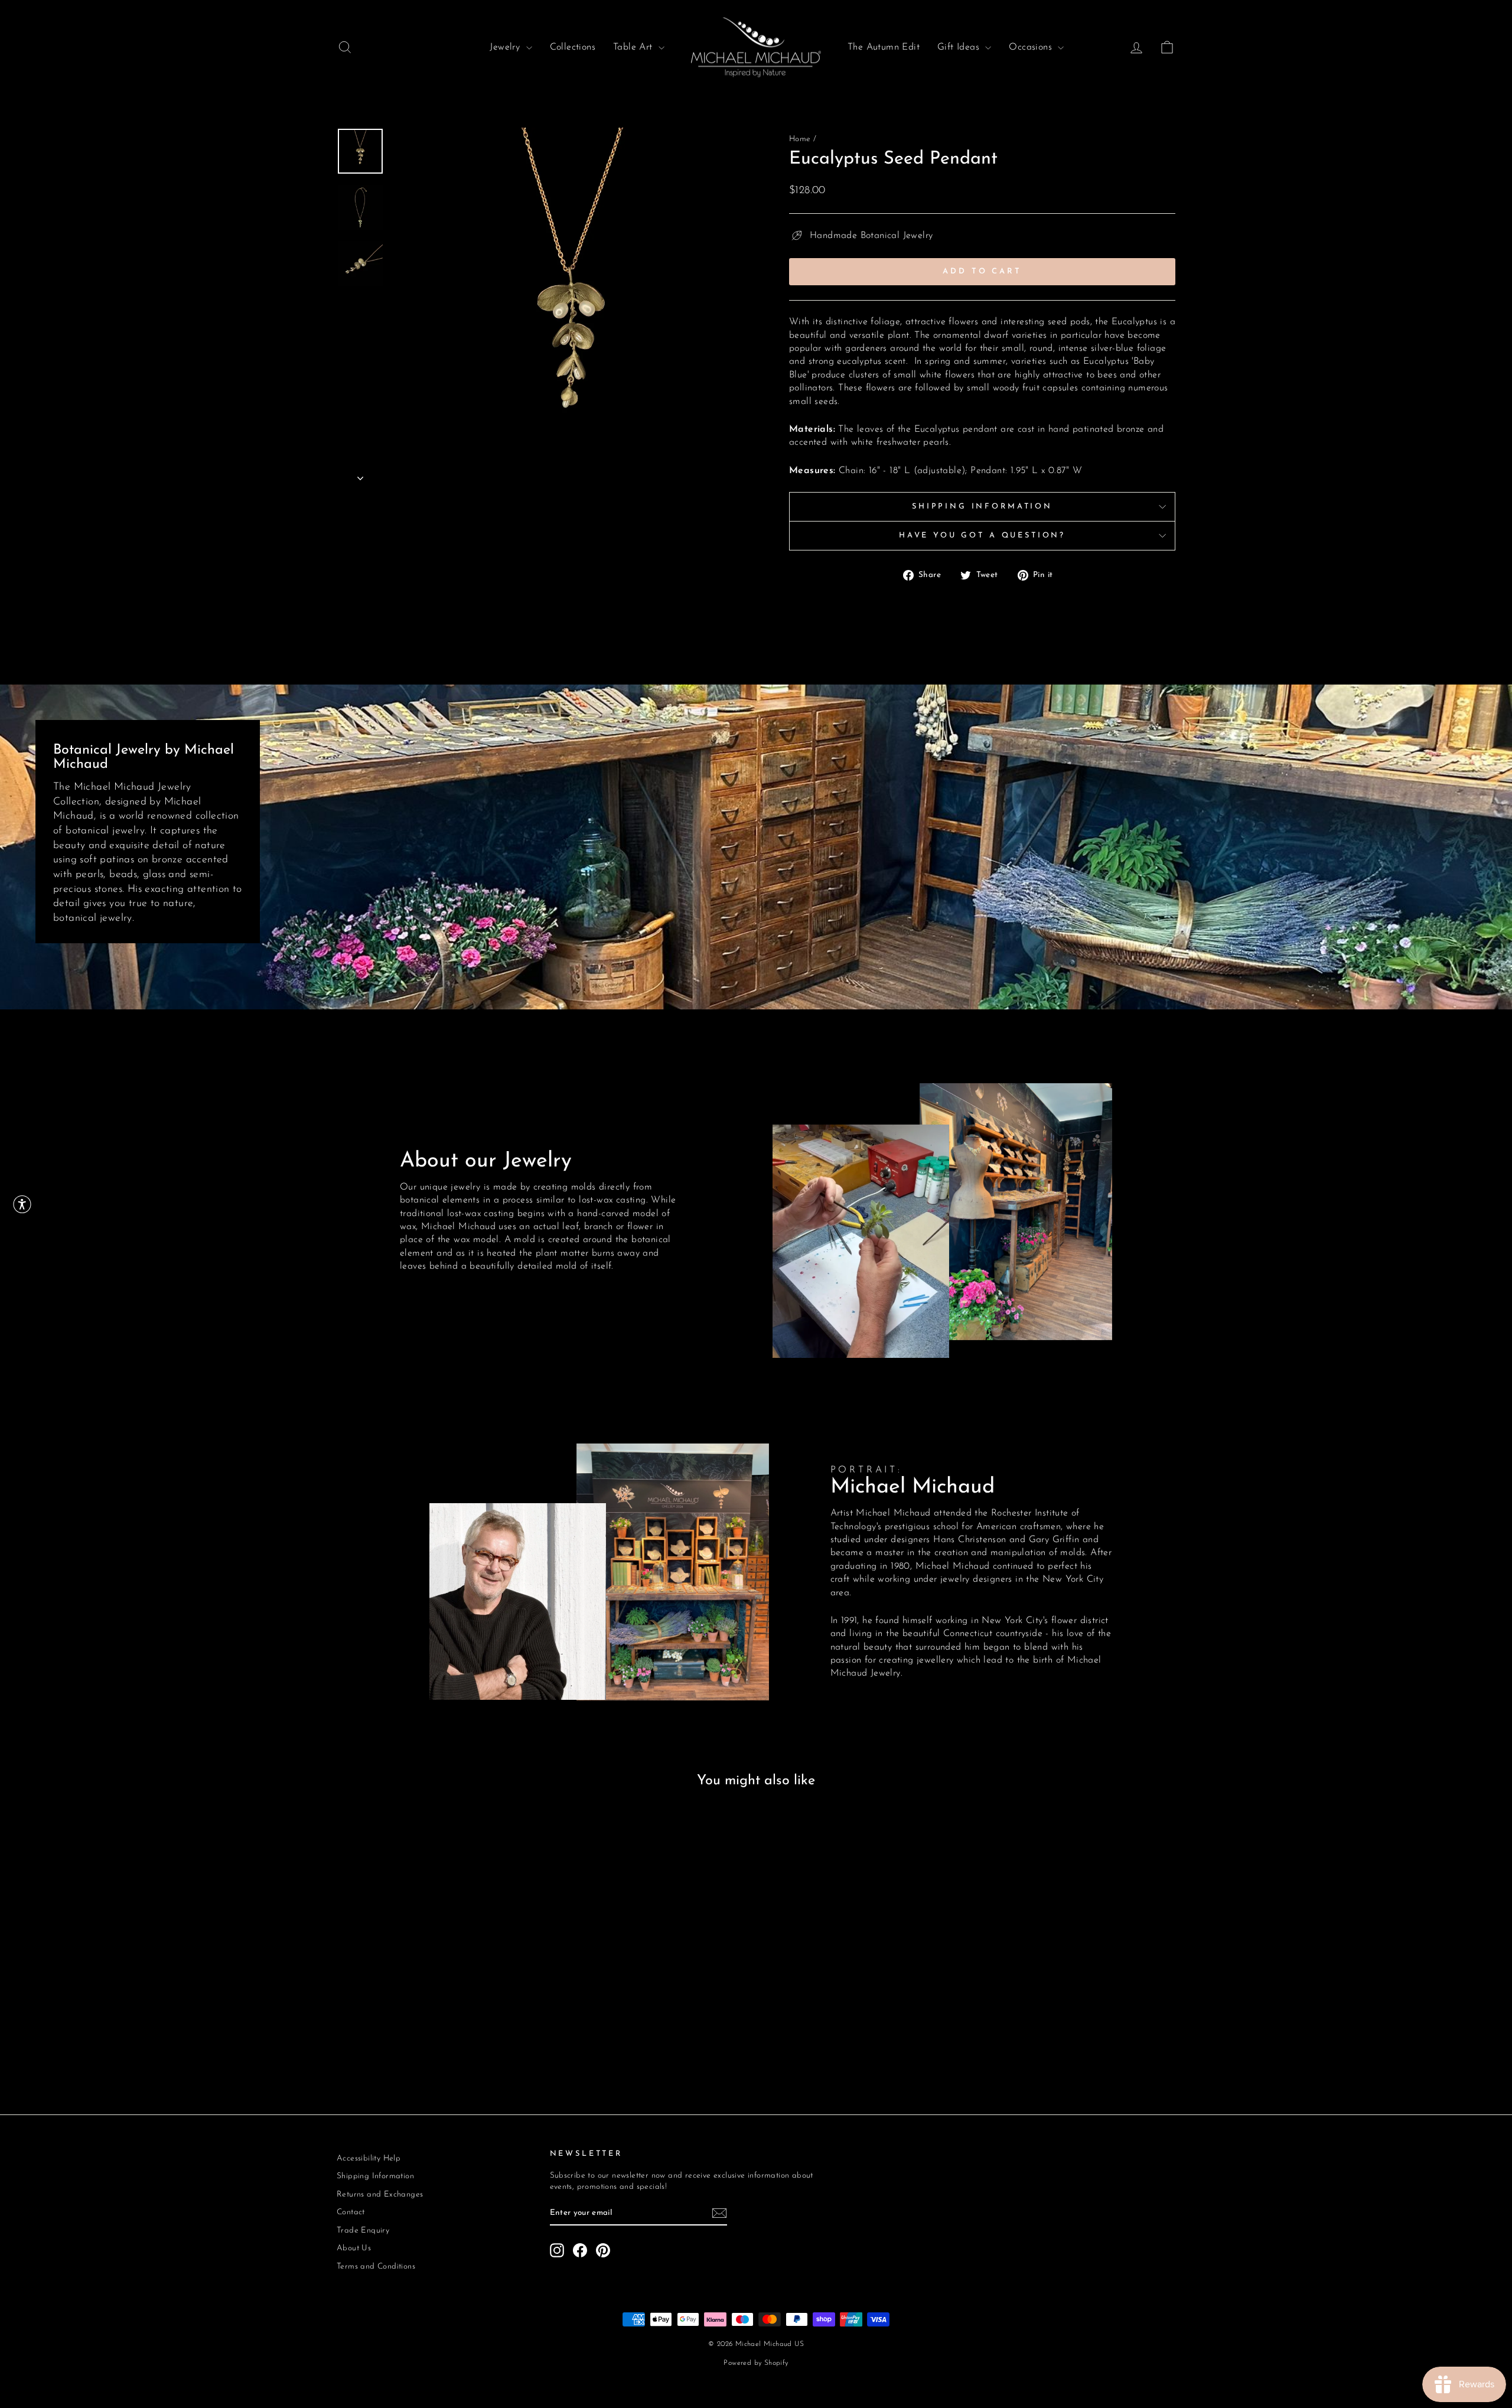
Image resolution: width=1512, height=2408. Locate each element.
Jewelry (506, 47)
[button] (22, 1204)
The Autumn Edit (884, 47)
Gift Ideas (960, 47)
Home (800, 139)
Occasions (1032, 47)
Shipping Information (982, 506)
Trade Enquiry (363, 2231)
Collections (573, 47)
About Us (354, 2248)
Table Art (634, 47)
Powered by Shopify (756, 2363)
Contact (351, 2212)
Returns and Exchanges (380, 2194)
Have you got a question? (982, 535)
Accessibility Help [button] (369, 2158)
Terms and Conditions (376, 2267)
